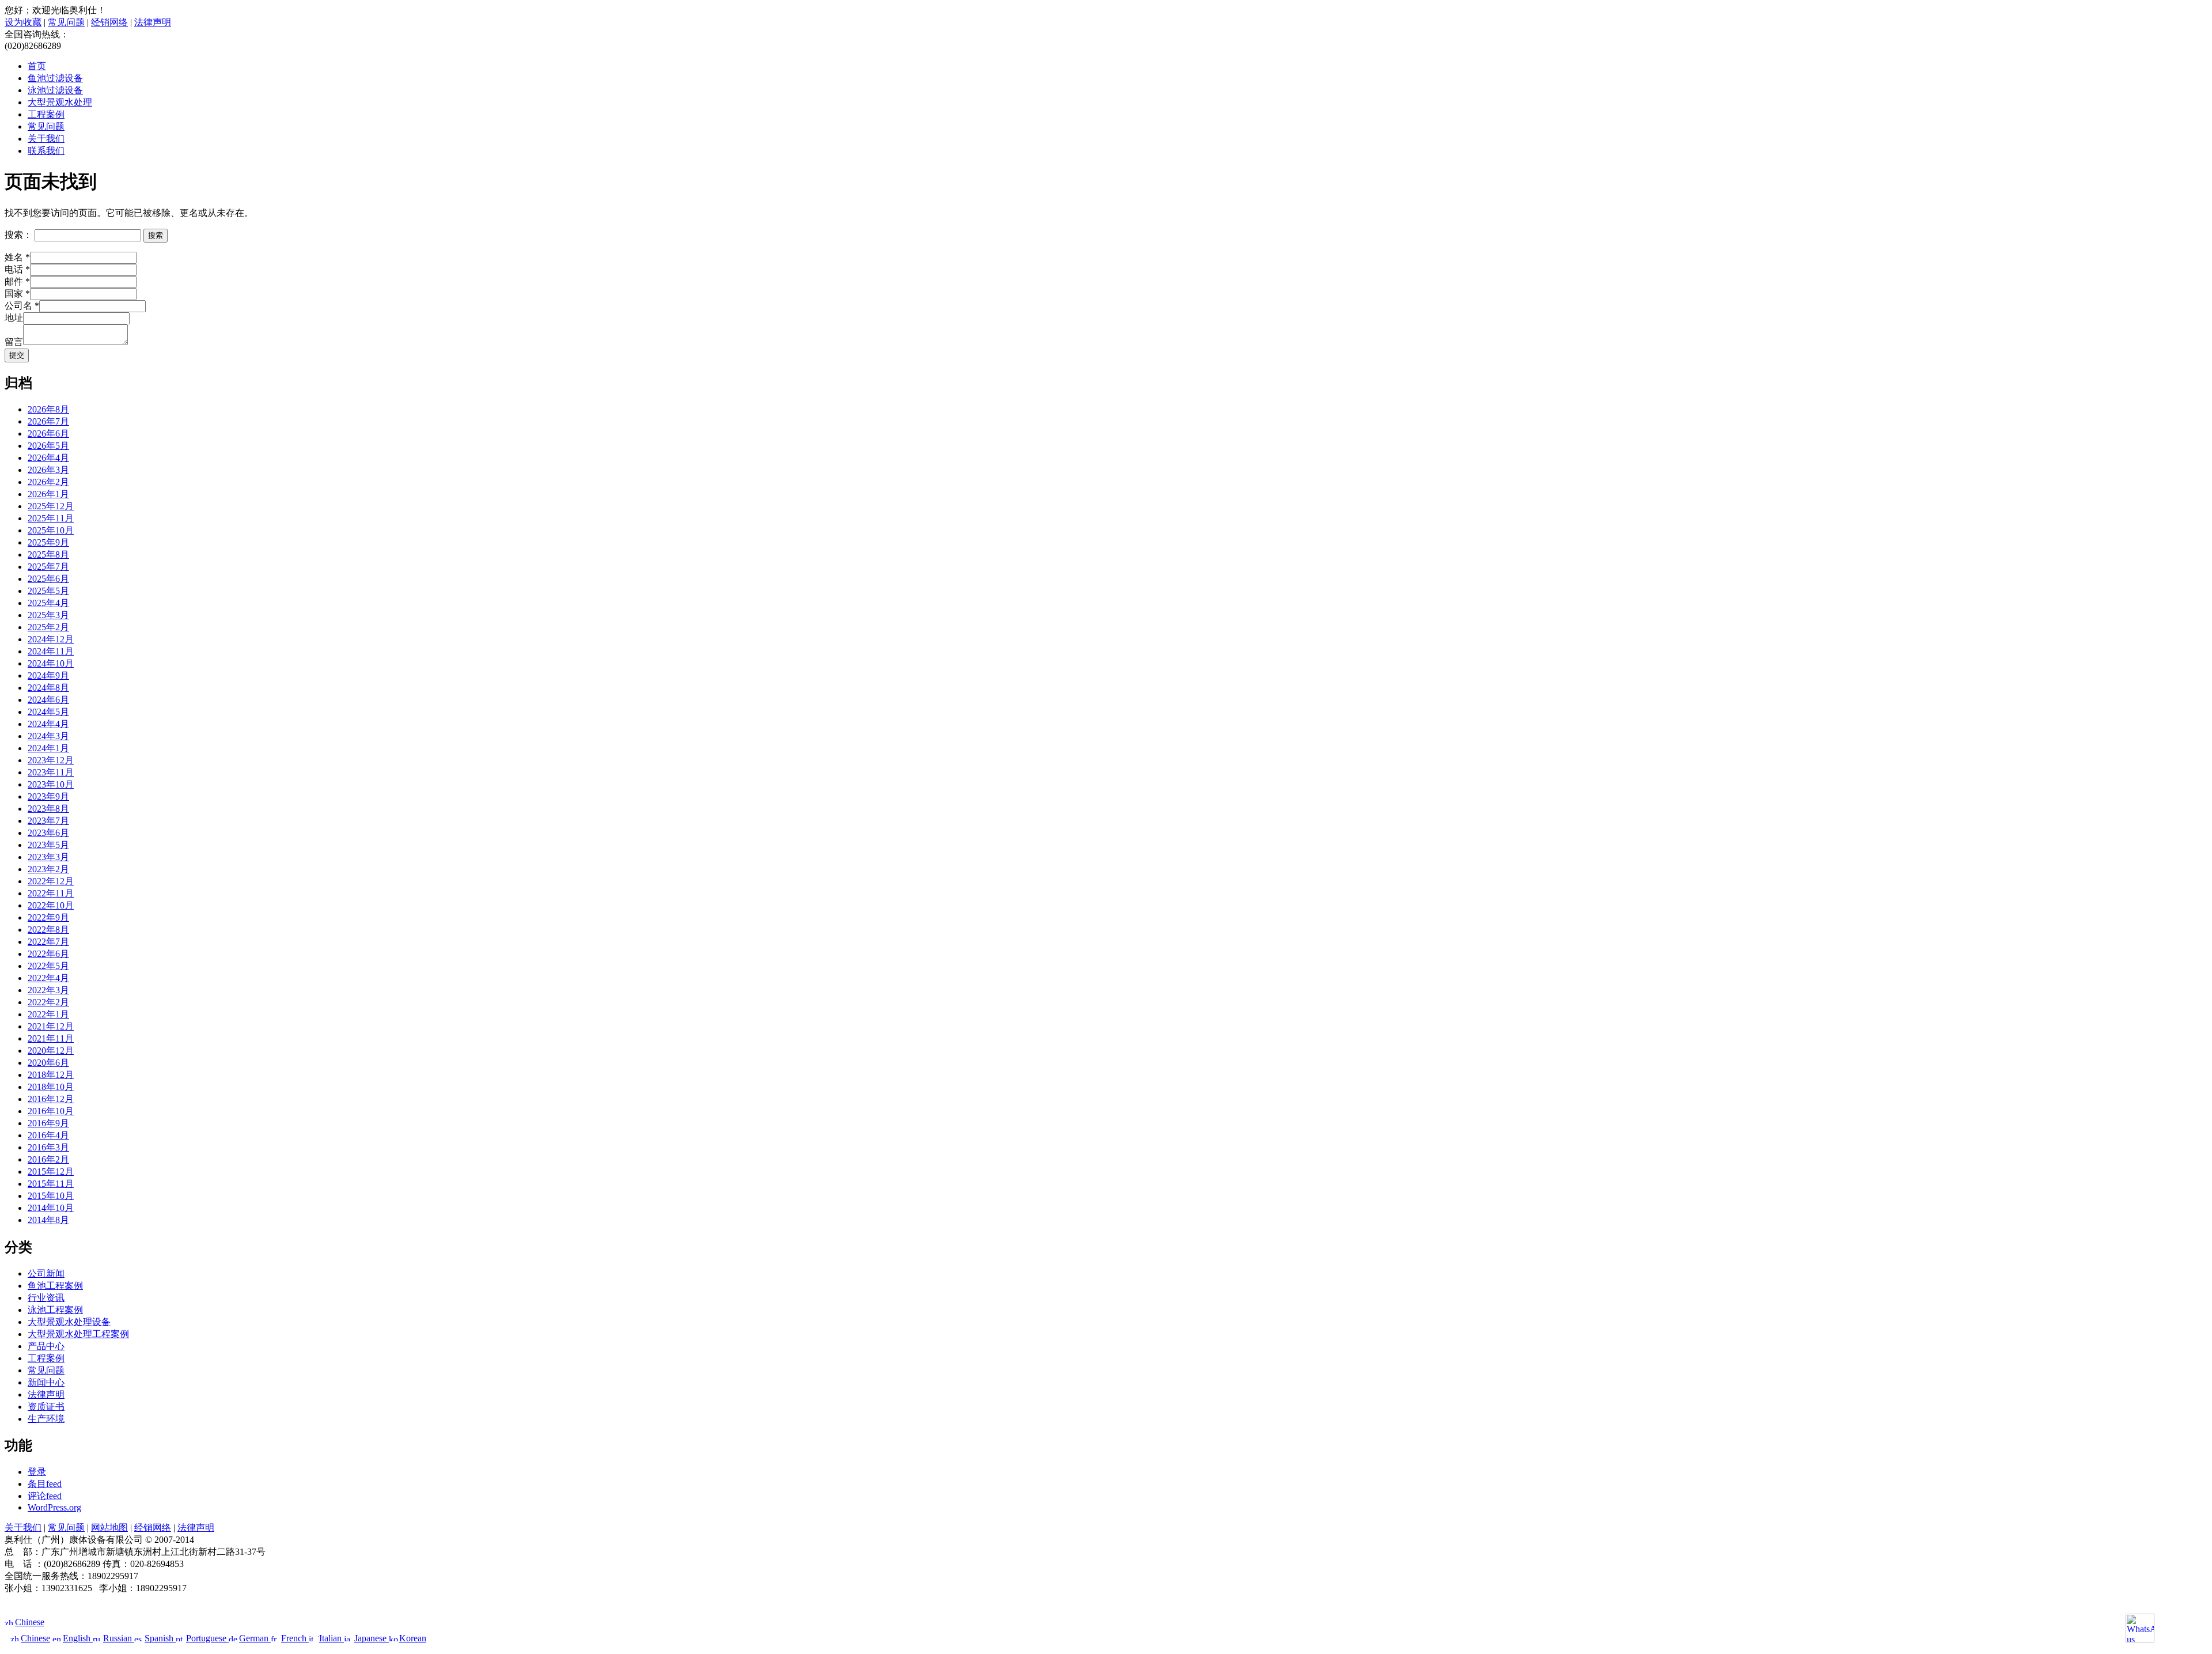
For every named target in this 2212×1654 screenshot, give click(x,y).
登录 (37, 1472)
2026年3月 (48, 470)
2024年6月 (48, 700)
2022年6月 (48, 954)
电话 (17, 269)
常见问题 (66, 22)
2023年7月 (48, 821)
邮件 (17, 281)
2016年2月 (48, 1159)
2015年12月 (51, 1172)
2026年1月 (48, 494)
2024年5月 (48, 712)
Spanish (160, 1638)
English (78, 1638)
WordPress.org (54, 1507)
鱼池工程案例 (55, 1286)
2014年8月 (48, 1220)
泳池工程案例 (55, 1310)
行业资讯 (46, 1298)
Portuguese (207, 1638)
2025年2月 (48, 627)
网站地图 (109, 1528)
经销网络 (109, 22)
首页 (37, 66)
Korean (413, 1638)
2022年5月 (48, 966)
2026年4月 (48, 458)
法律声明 (153, 22)
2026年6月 (48, 434)
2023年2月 (48, 869)
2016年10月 (51, 1111)
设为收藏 (23, 22)
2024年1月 (48, 748)
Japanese (372, 1638)
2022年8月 (48, 930)
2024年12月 (51, 639)
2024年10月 (51, 663)
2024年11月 (51, 651)
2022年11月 (51, 893)
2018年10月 (51, 1087)
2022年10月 (51, 905)
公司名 (22, 306)
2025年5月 (48, 591)
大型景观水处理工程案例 (78, 1334)
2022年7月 (48, 942)
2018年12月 (51, 1075)
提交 (17, 355)
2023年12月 (51, 760)
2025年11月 (51, 518)
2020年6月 (48, 1063)
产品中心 (46, 1346)
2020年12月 (51, 1051)
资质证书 (46, 1407)
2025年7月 (48, 567)
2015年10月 (51, 1196)
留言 (14, 342)
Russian (119, 1638)
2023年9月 (48, 796)
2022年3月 (48, 990)
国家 (17, 294)
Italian (332, 1638)
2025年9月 (48, 542)
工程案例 (46, 114)
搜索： (18, 235)
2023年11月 (51, 772)
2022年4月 (48, 978)
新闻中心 (46, 1382)
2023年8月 (48, 809)
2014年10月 (51, 1208)
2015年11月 (51, 1184)
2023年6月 (48, 833)
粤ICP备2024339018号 (1106, 1600)
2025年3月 (48, 615)
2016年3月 (48, 1147)
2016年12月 (51, 1099)
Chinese (30, 1622)
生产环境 (46, 1419)
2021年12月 (51, 1026)
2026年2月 (48, 482)
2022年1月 (48, 1014)
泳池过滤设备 (55, 90)
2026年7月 (48, 421)
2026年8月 (48, 409)
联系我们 (46, 151)
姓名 (17, 257)
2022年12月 (51, 881)
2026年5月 (48, 446)
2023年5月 (48, 845)
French (295, 1638)
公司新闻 (46, 1273)
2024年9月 (48, 675)
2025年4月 (48, 603)
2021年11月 (51, 1038)
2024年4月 (48, 724)
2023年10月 (51, 784)
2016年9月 (48, 1123)
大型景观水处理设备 (69, 1322)
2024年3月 (48, 736)
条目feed (45, 1484)
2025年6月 (48, 579)
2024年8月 (48, 688)
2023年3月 (48, 857)
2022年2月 (48, 1002)
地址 (14, 318)
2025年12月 (51, 506)
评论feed (45, 1496)
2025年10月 (51, 530)
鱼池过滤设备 (55, 78)
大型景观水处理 (60, 102)
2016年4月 (48, 1135)
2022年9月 (48, 917)
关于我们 (46, 139)
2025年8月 (48, 555)
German (255, 1638)
